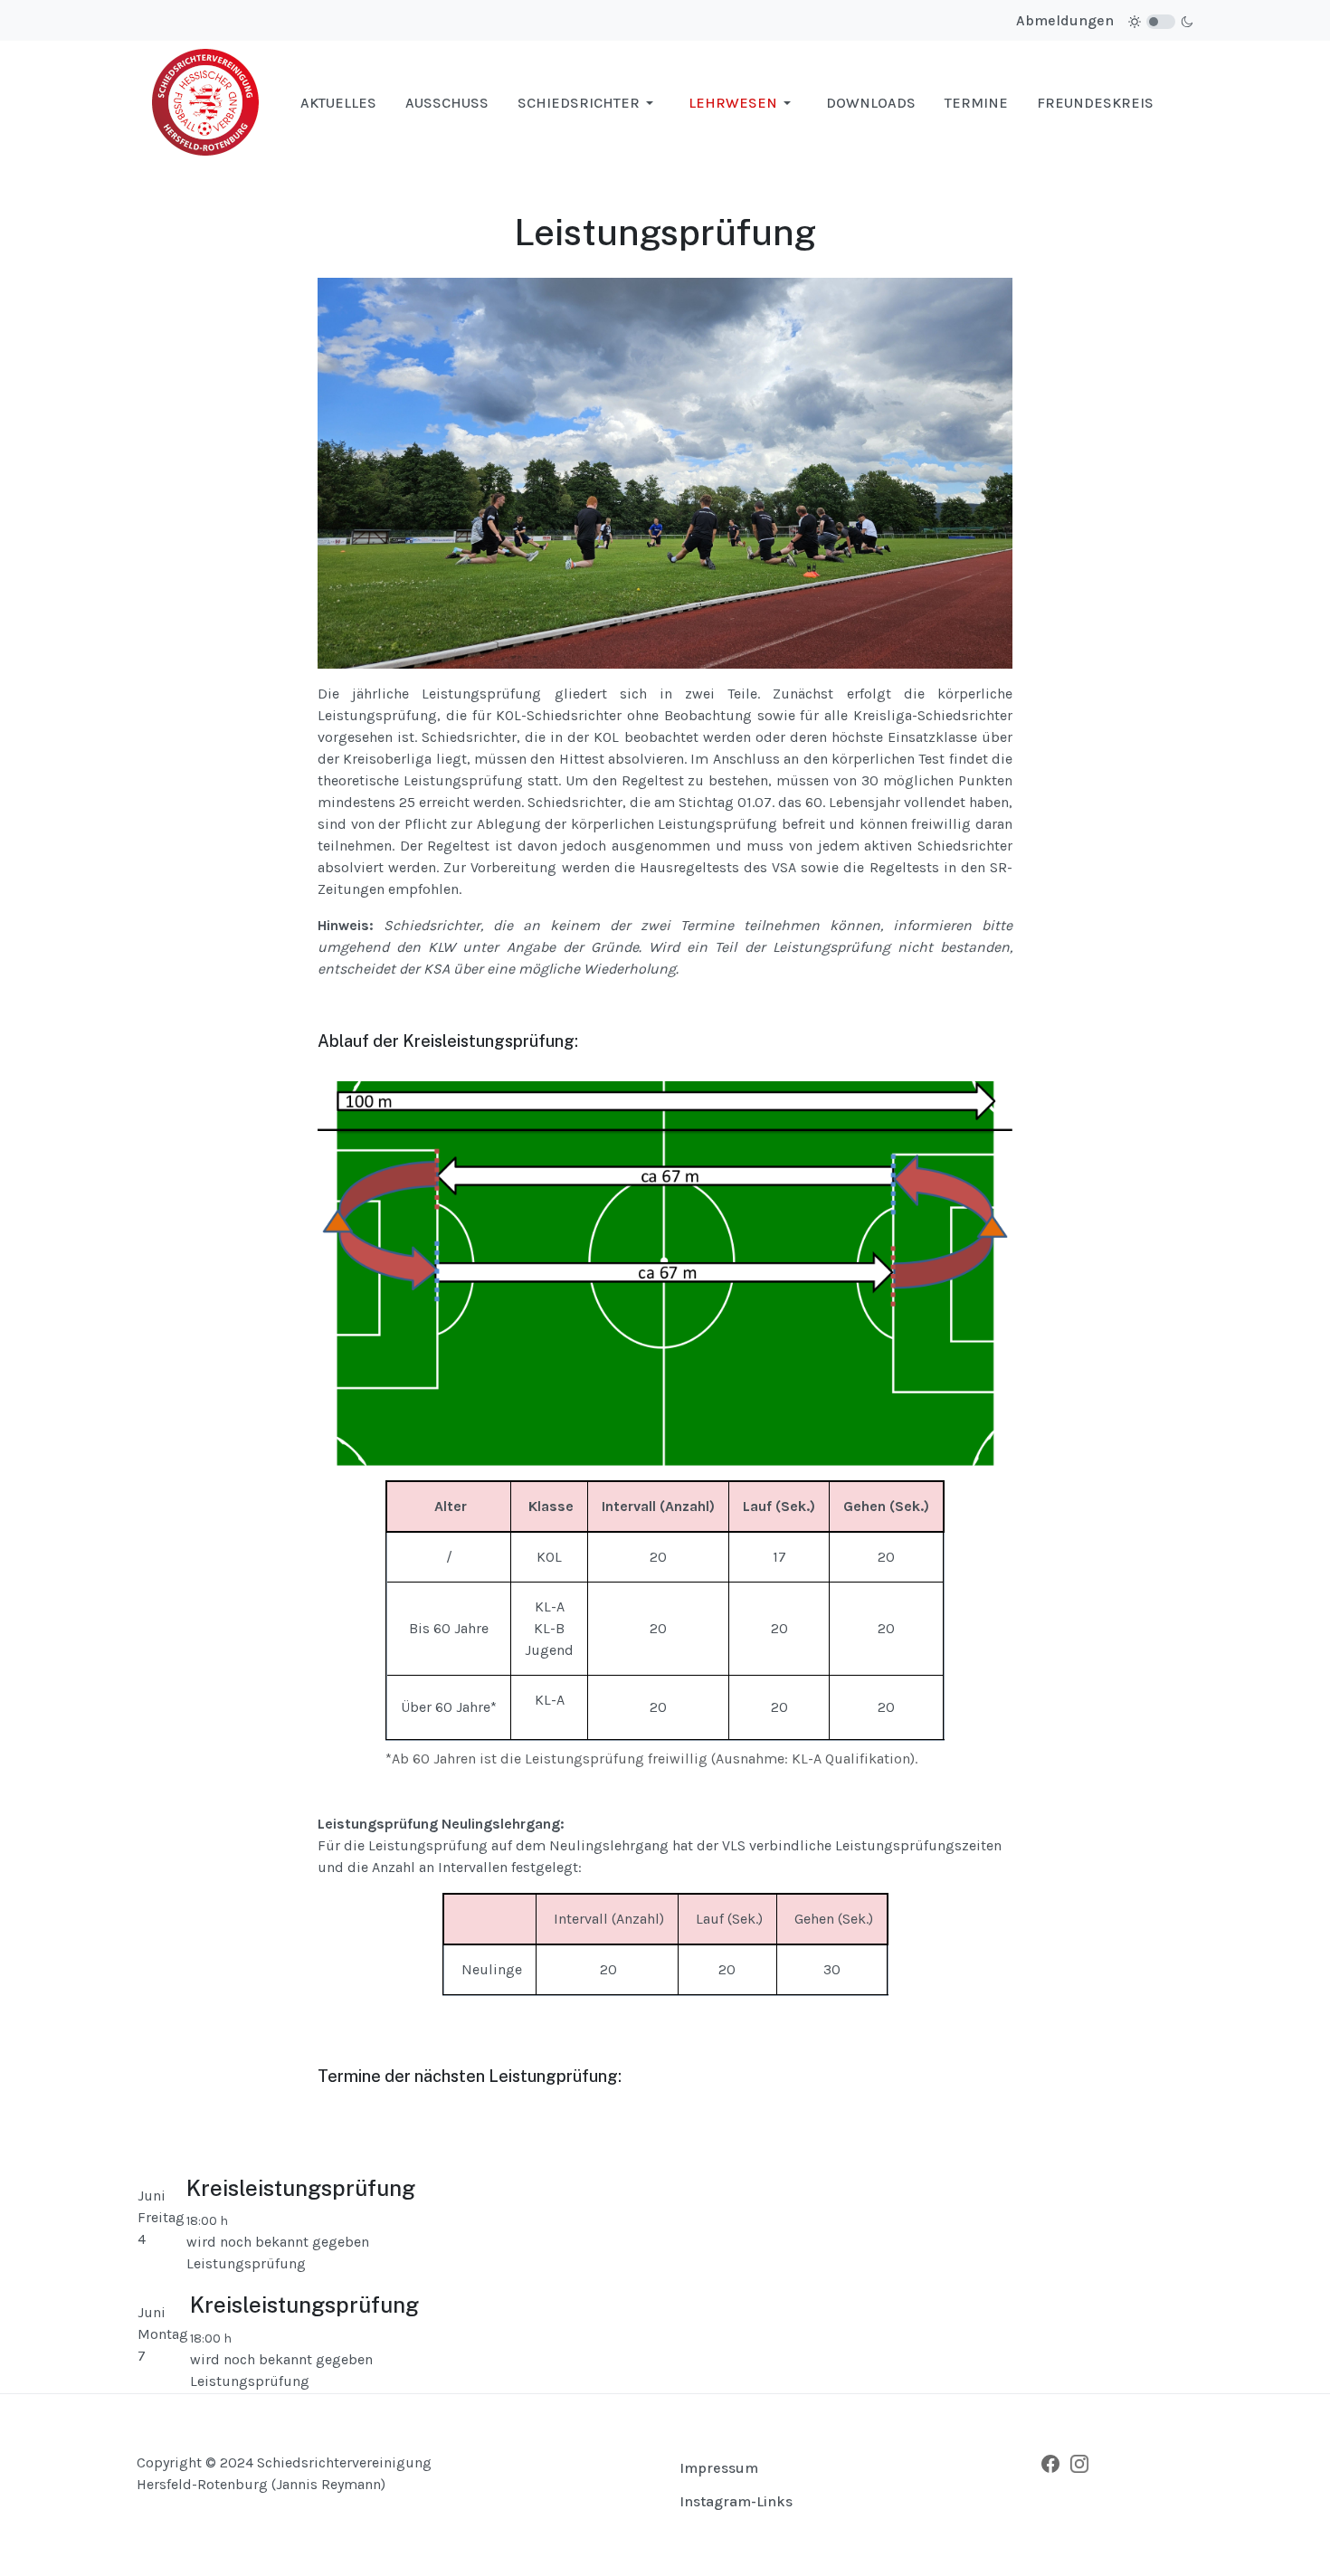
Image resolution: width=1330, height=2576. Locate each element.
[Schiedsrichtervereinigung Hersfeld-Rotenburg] (206, 102)
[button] (589, 103)
